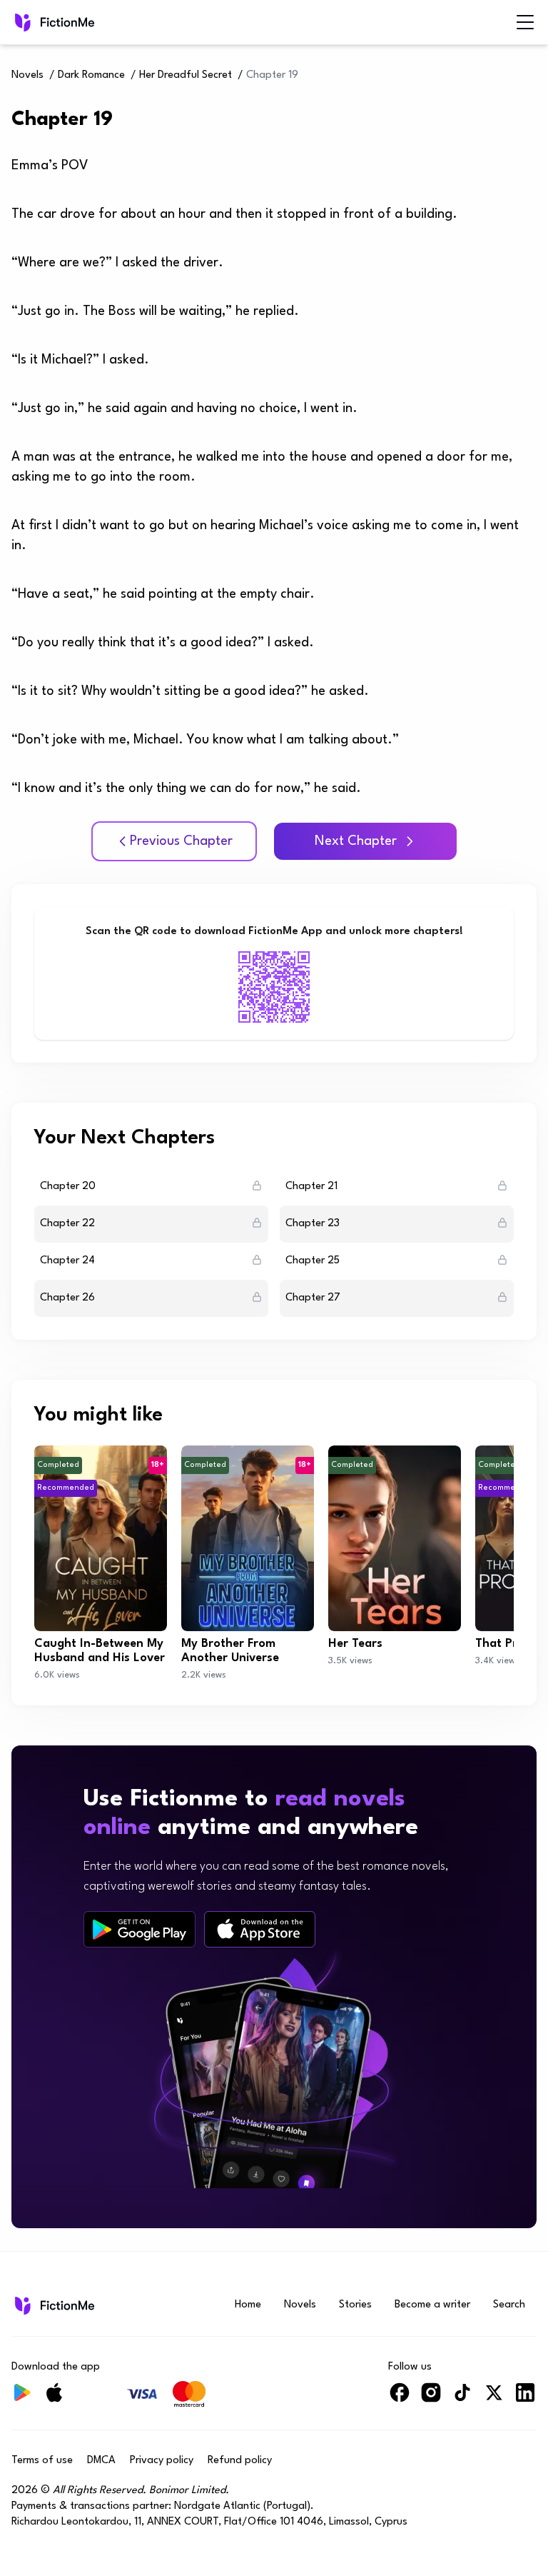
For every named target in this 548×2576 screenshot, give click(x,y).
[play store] (139, 1930)
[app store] (260, 1929)
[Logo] (21, 22)
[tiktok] (462, 2399)
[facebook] (400, 2399)
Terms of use (42, 2461)
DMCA (101, 2461)
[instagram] (431, 2399)
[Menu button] (525, 22)
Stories (355, 2305)
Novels (27, 75)
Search (509, 2305)
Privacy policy (162, 2461)
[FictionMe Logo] (53, 2305)
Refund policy (240, 2461)
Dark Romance (91, 75)
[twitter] (494, 2399)
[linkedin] (525, 2399)
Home (248, 2305)
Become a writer (432, 2305)
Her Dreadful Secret (186, 75)
